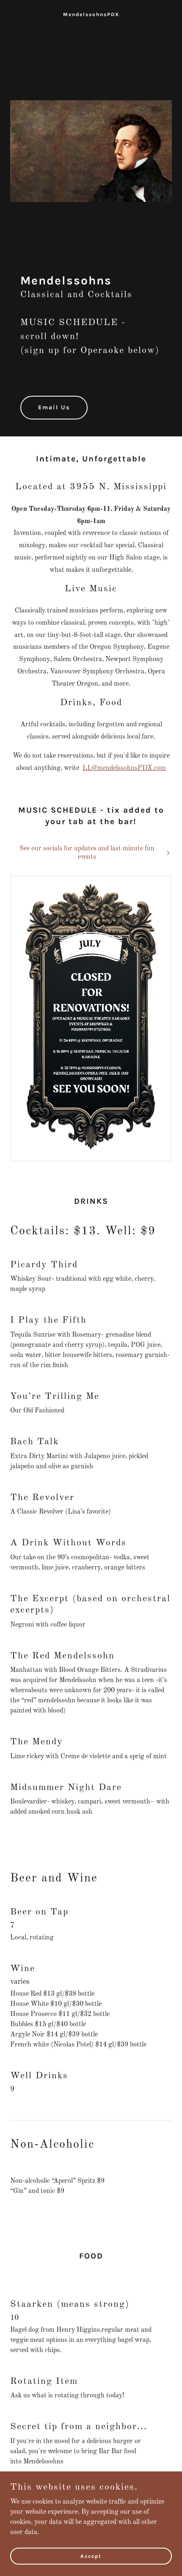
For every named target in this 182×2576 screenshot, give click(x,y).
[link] (91, 14)
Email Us (54, 407)
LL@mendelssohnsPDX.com (124, 768)
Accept (91, 2556)
